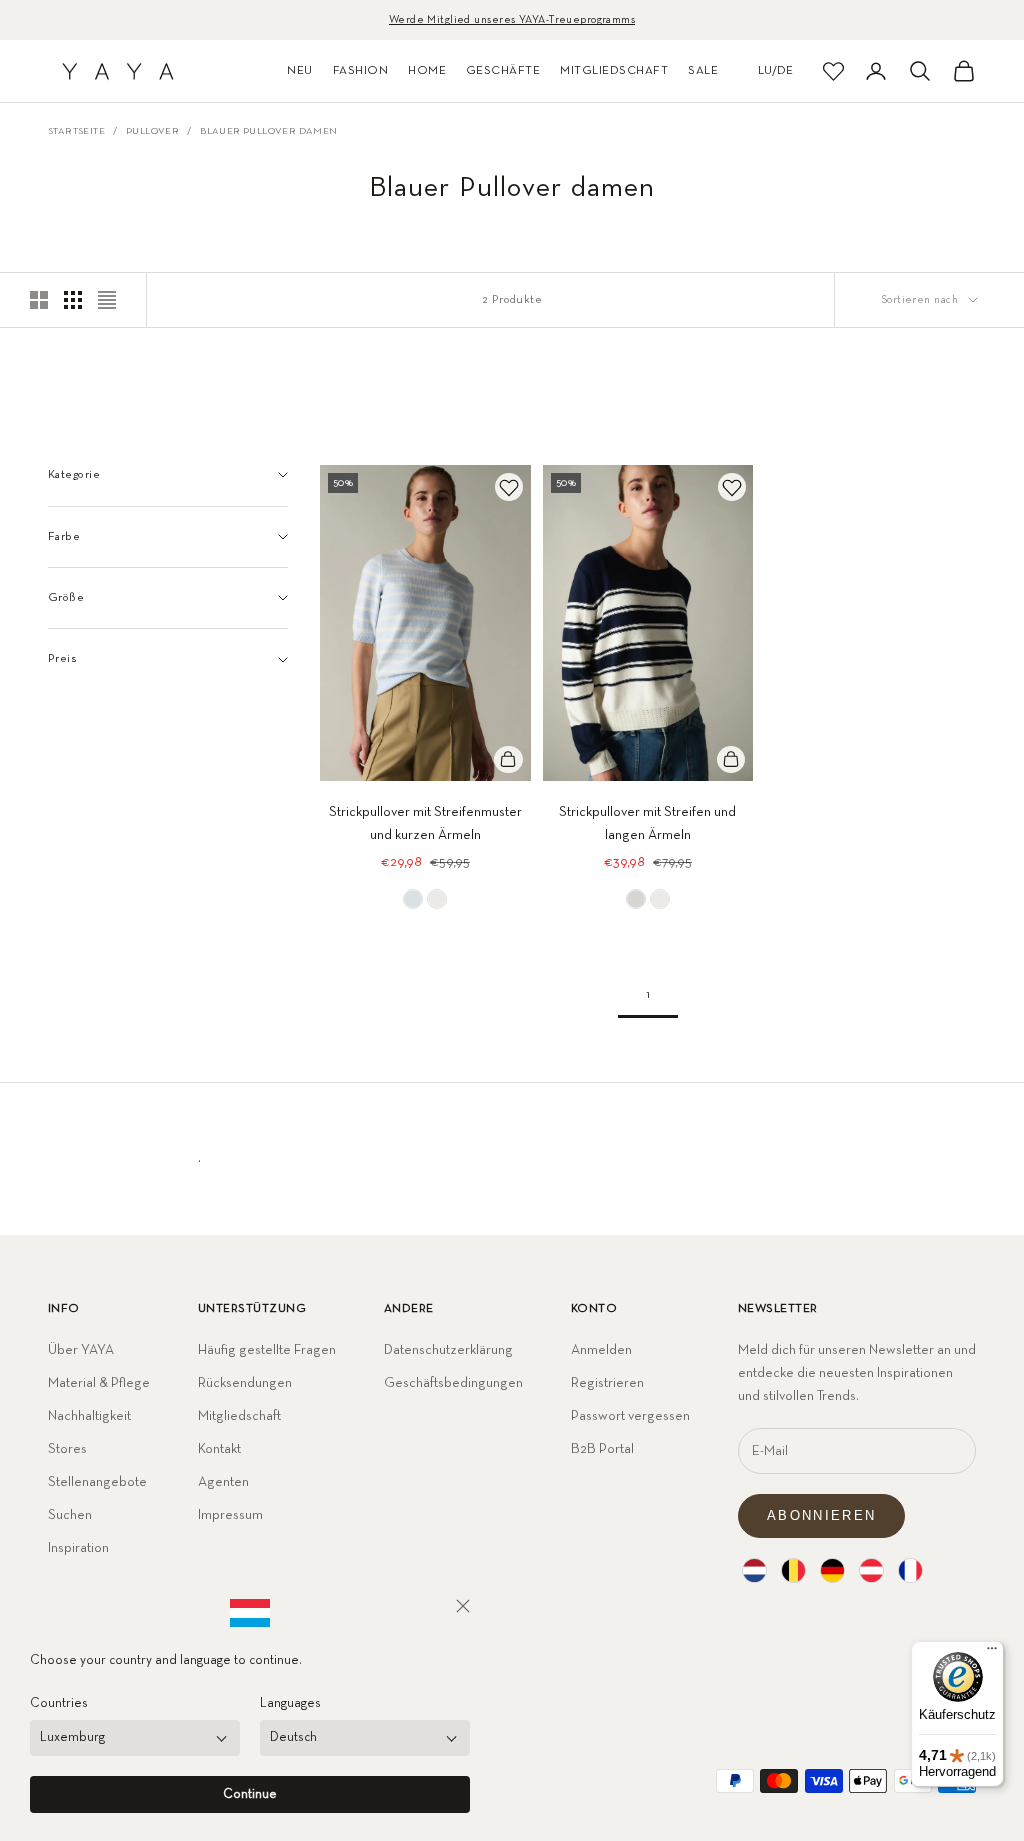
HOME (427, 71)
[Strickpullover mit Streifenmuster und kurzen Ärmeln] (413, 899)
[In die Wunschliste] (509, 487)
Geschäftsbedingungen (453, 1383)
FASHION (360, 71)
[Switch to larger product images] (39, 300)
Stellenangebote (97, 1482)
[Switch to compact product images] (107, 300)
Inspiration (78, 1548)
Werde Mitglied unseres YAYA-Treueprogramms (512, 19)
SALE (703, 71)
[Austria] (871, 1570)
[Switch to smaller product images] (73, 300)
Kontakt (219, 1449)
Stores (67, 1449)
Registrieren (607, 1383)
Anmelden (601, 1350)
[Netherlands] (754, 1570)
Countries (59, 1703)
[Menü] (992, 1653)
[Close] (463, 1606)
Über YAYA (81, 1350)
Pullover (152, 131)
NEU (299, 71)
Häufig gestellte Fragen (267, 1350)
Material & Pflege (99, 1383)
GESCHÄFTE (503, 71)
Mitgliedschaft (239, 1416)
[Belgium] (793, 1570)
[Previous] (342, 623)
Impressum (230, 1515)
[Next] (509, 623)
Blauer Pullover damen (268, 131)
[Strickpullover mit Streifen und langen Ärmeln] (636, 899)
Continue (250, 1794)
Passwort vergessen (630, 1416)
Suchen (70, 1515)
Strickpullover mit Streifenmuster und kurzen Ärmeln (425, 823)
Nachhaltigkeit (89, 1416)
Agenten (223, 1482)
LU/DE (775, 71)
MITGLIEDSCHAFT (614, 71)
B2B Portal (602, 1449)
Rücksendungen (245, 1383)
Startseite (76, 131)
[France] (910, 1570)
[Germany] (832, 1570)
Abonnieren (821, 1515)
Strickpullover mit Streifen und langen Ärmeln (647, 823)
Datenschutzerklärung (448, 1350)
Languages (290, 1703)
